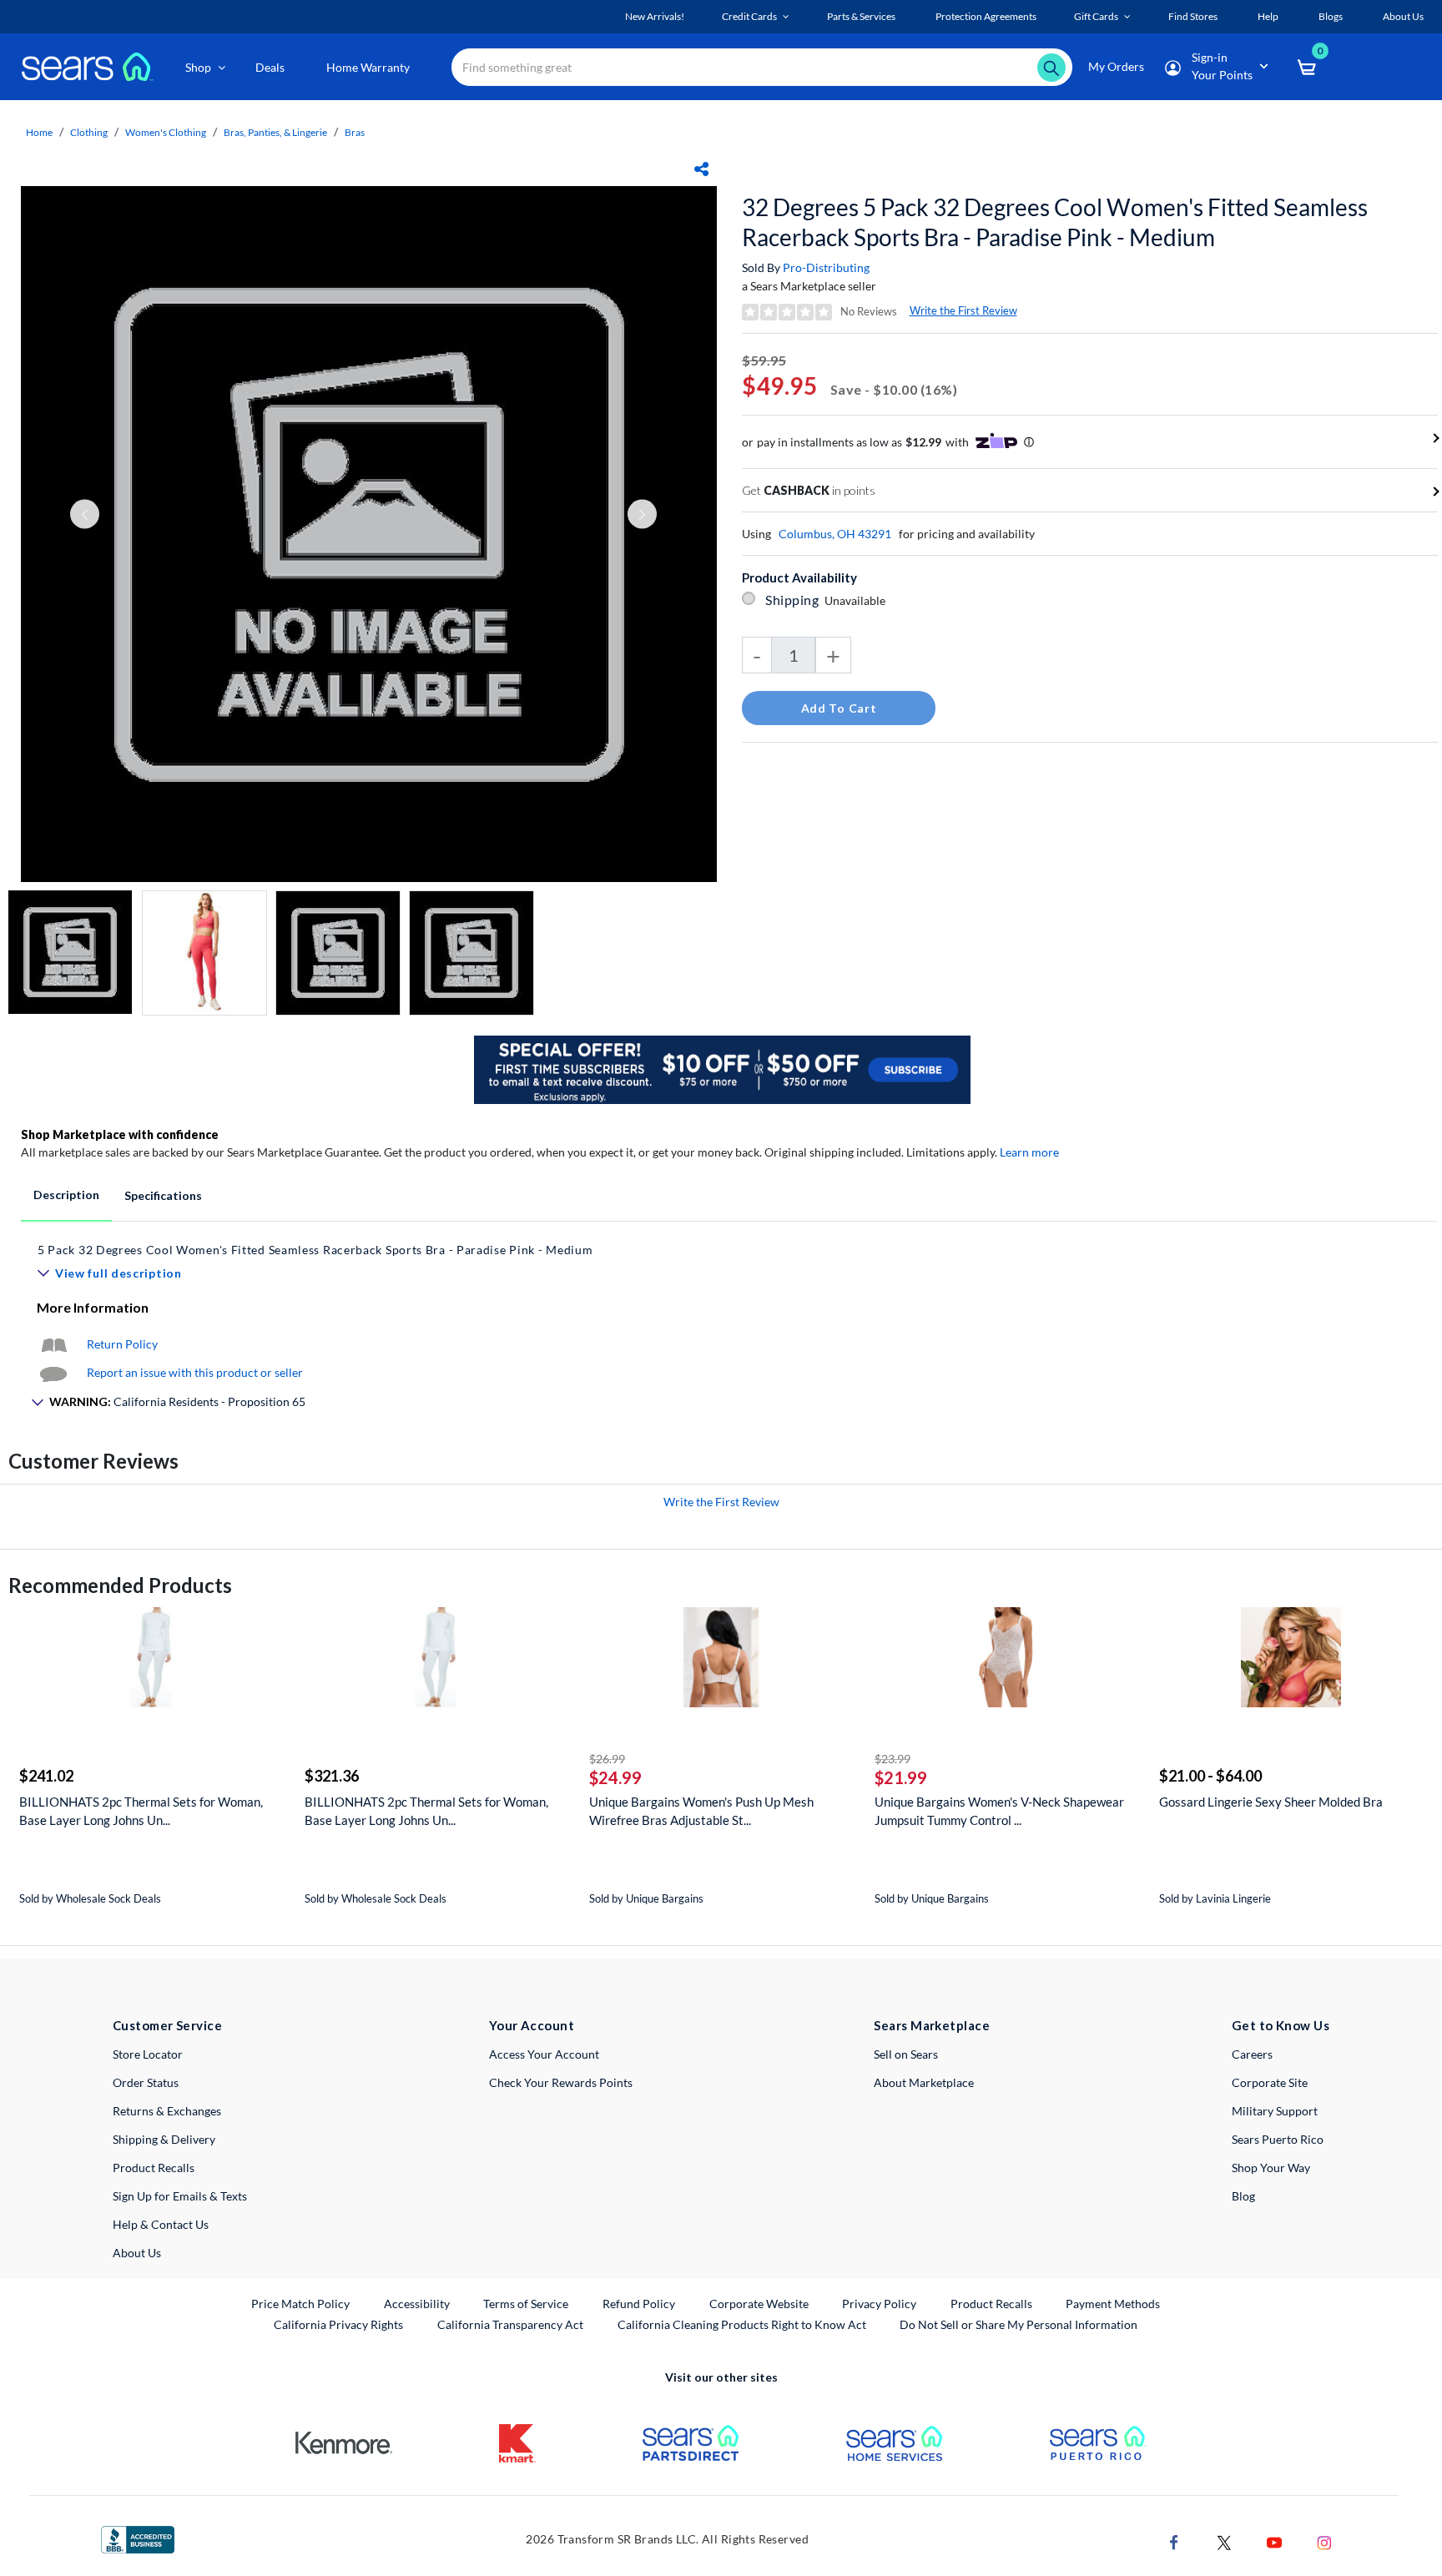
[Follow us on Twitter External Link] (1224, 2541)
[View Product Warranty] (53, 1344)
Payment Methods (1113, 2304)
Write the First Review (963, 310)
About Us (137, 2253)
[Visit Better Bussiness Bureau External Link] (138, 2538)
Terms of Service (526, 2304)
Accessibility (417, 2304)
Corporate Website (760, 2303)
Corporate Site (1270, 2082)
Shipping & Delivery (164, 2139)
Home (39, 132)
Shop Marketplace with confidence (120, 1134)
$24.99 (615, 1777)
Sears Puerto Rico (1278, 2139)
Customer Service (167, 2025)
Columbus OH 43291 (835, 534)
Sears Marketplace (932, 2025)
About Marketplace (924, 2082)
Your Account (532, 2025)
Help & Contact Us (161, 2224)
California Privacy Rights (338, 2324)
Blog (1243, 2196)
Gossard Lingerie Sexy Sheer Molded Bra (1271, 1802)
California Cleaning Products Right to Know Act (742, 2324)
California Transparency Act (510, 2324)
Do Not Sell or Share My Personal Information (1018, 2324)
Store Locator (148, 2054)
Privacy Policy (879, 2304)
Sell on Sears (906, 2054)
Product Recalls (154, 2168)
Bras (355, 132)
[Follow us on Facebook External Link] (1174, 2541)
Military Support (1275, 2111)
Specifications (163, 1195)
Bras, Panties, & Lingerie (275, 132)
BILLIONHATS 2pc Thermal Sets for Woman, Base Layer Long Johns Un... (141, 1811)
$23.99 (892, 1759)
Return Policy (122, 1344)
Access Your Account (544, 2054)
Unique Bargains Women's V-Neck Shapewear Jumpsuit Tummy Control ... (999, 1811)
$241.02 (46, 1776)
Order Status (146, 2082)
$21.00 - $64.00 (1210, 1776)
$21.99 (901, 1777)
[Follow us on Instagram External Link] (1324, 2541)
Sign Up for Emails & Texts (180, 2196)
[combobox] (762, 67)
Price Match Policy (300, 2304)
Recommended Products (120, 1585)
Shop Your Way (1271, 2168)
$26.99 (607, 1759)
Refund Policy (639, 2304)
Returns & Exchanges (167, 2111)
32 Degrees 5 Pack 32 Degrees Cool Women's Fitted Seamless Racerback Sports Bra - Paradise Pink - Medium (1055, 222)
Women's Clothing (166, 132)
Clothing (89, 132)
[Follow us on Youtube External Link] (1274, 2541)
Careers (1252, 2054)
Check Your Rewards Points (561, 2082)
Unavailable (857, 600)
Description (66, 1195)
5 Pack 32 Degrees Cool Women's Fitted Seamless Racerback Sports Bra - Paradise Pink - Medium (315, 1250)
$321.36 (332, 1776)
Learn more (1029, 1152)
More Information (93, 1307)
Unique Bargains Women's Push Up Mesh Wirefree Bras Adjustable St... (701, 1811)
